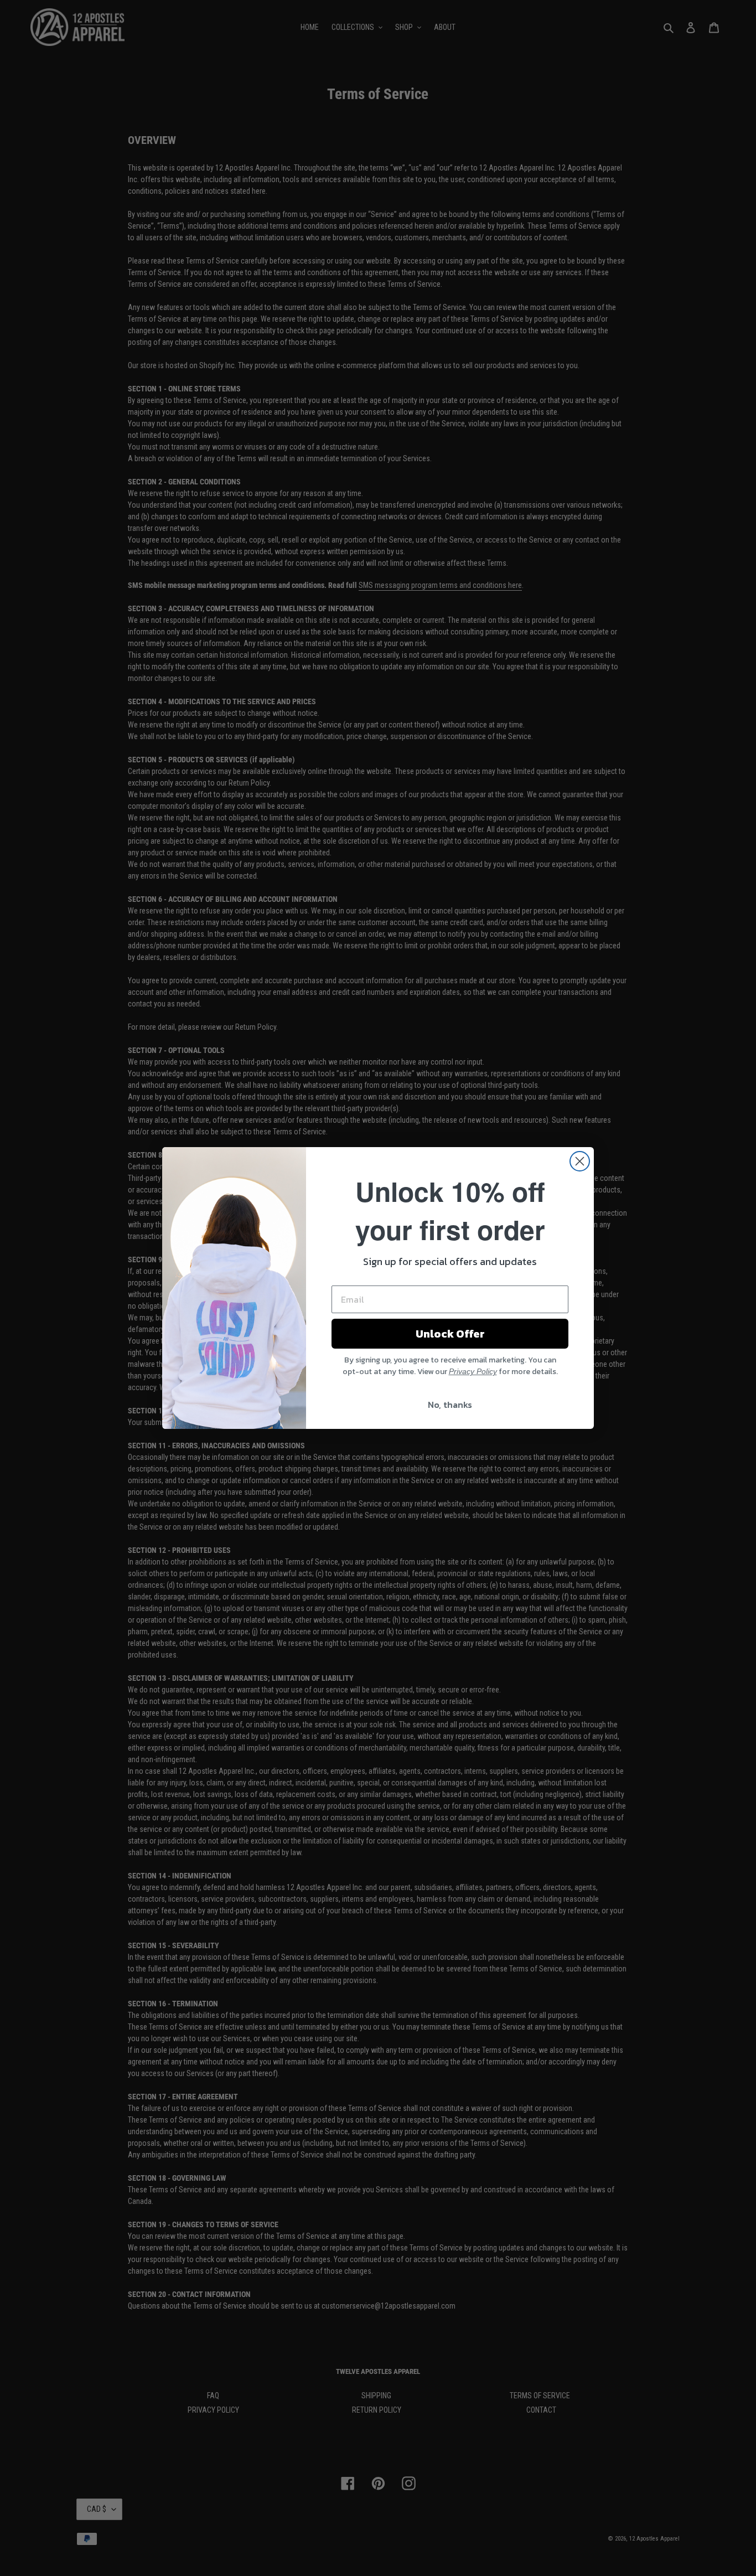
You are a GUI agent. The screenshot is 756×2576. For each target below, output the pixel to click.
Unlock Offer (450, 1334)
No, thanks (450, 1405)
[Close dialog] (580, 1161)
